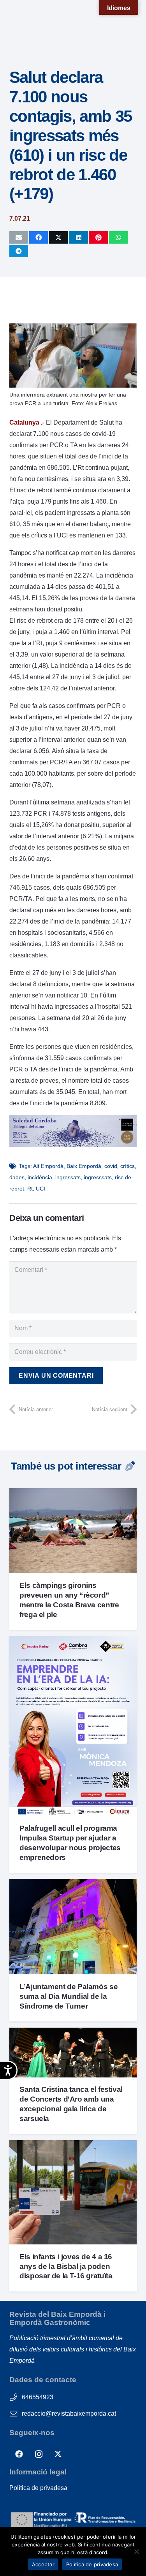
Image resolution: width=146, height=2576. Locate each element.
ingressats (68, 1177)
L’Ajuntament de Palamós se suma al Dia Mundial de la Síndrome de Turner (69, 1996)
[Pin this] (99, 237)
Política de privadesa (38, 2488)
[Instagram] (39, 2454)
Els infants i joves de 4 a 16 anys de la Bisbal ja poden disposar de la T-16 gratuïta (66, 2266)
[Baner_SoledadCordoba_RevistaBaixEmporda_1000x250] (73, 1145)
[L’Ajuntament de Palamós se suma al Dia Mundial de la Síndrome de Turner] (73, 1885)
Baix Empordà (84, 1166)
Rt (30, 1189)
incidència (40, 1177)
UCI (40, 1189)
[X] (58, 2454)
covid (111, 1166)
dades (17, 1177)
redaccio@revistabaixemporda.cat (69, 2414)
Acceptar (43, 2564)
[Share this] (39, 237)
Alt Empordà (48, 1166)
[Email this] (19, 237)
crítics (128, 1166)
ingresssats (98, 1177)
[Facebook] (19, 2454)
